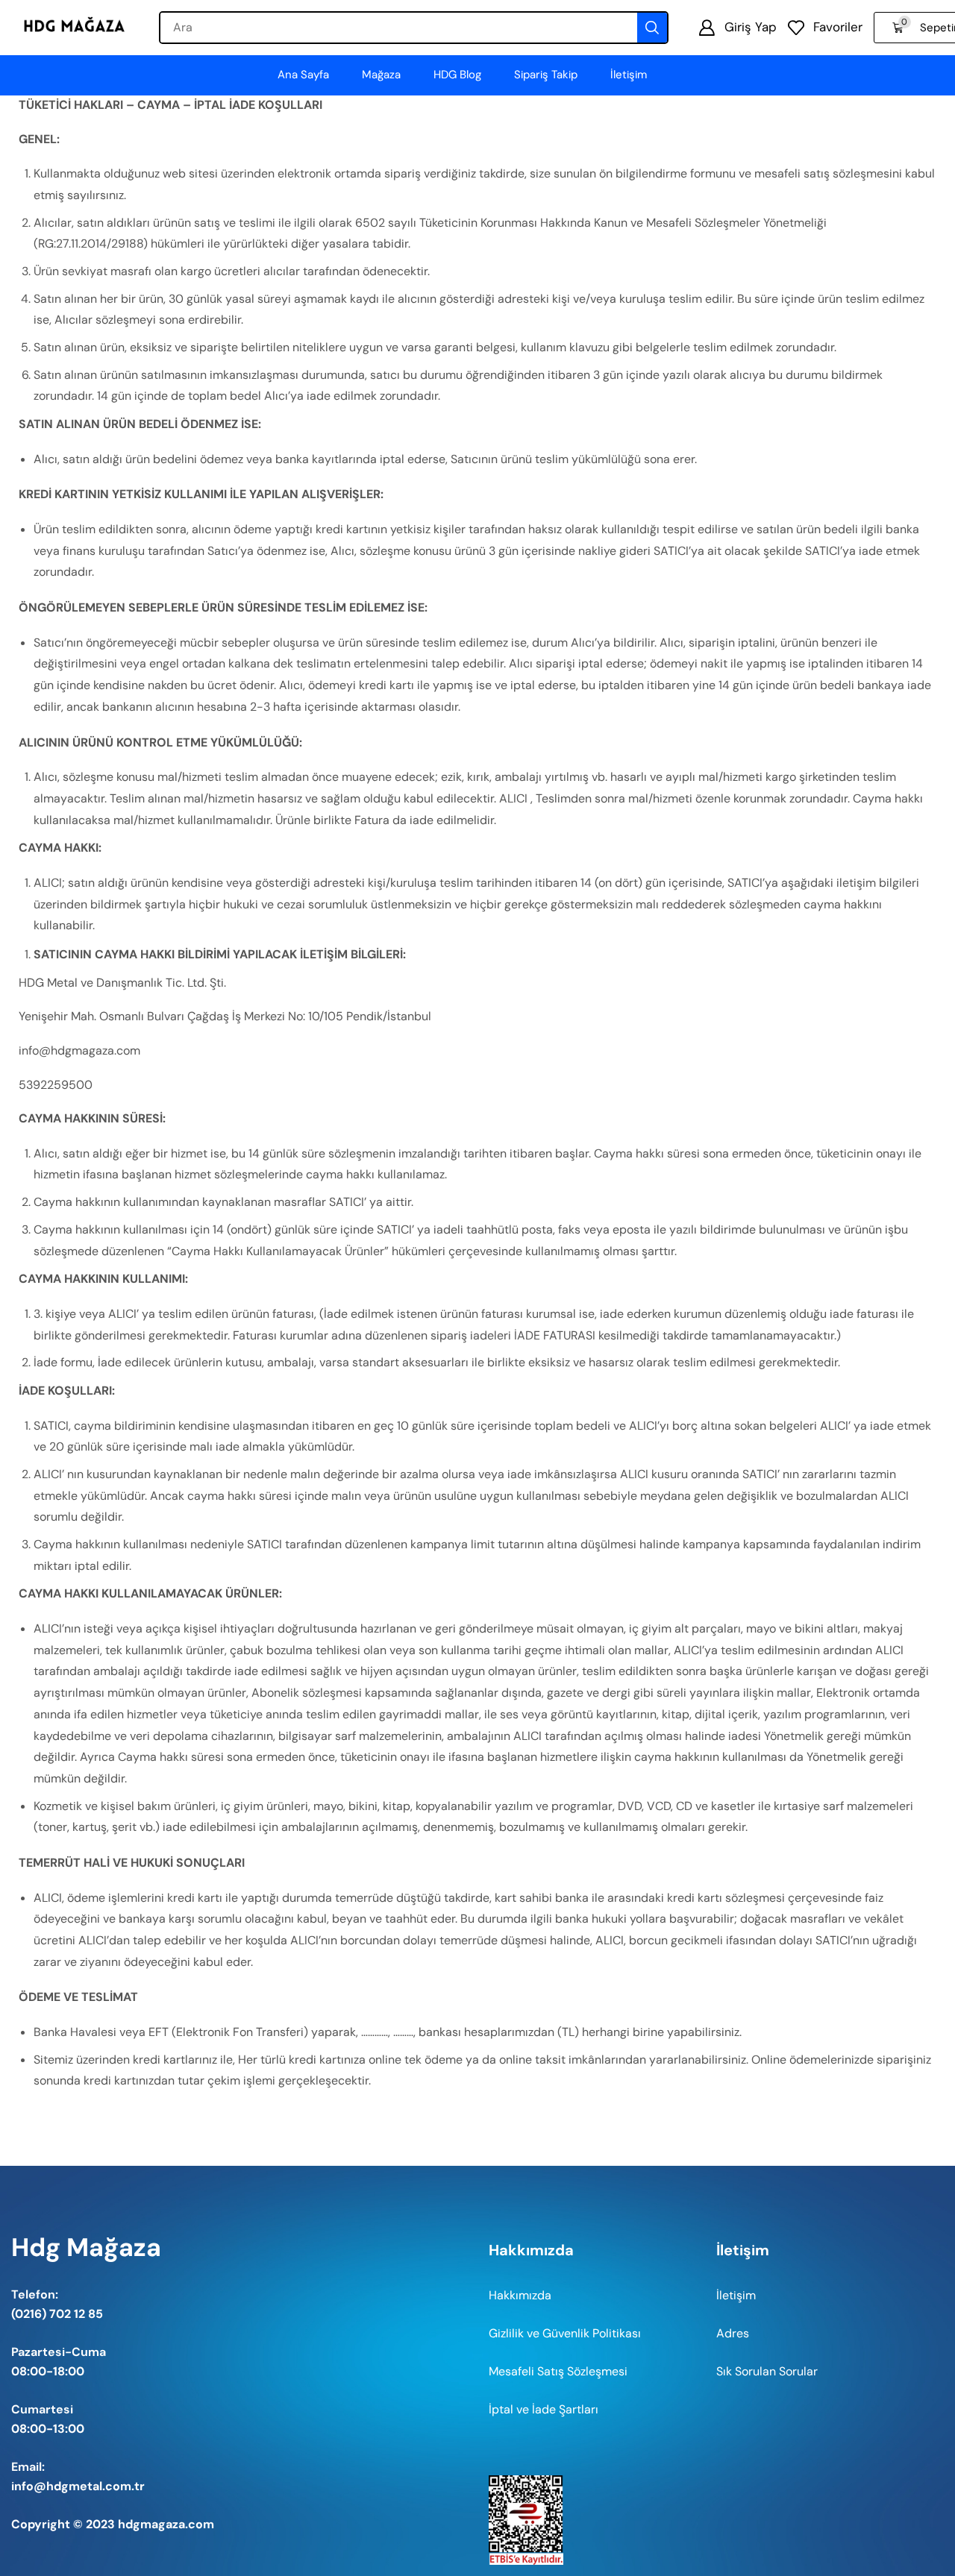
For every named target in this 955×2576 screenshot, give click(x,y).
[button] (738, 28)
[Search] (652, 28)
